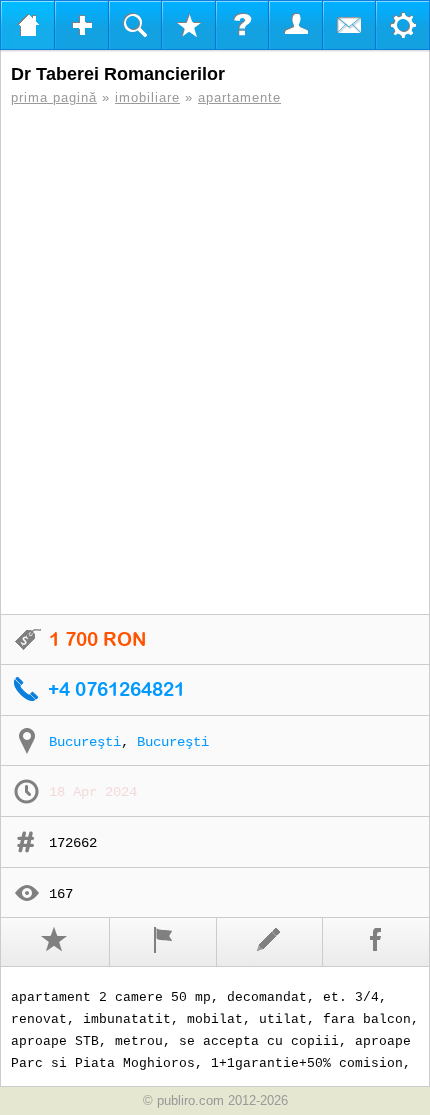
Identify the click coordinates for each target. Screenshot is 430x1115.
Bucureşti (85, 742)
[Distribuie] (376, 942)
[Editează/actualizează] (270, 942)
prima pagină (54, 97)
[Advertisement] (215, 360)
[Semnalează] (163, 942)
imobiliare (147, 97)
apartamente (239, 97)
